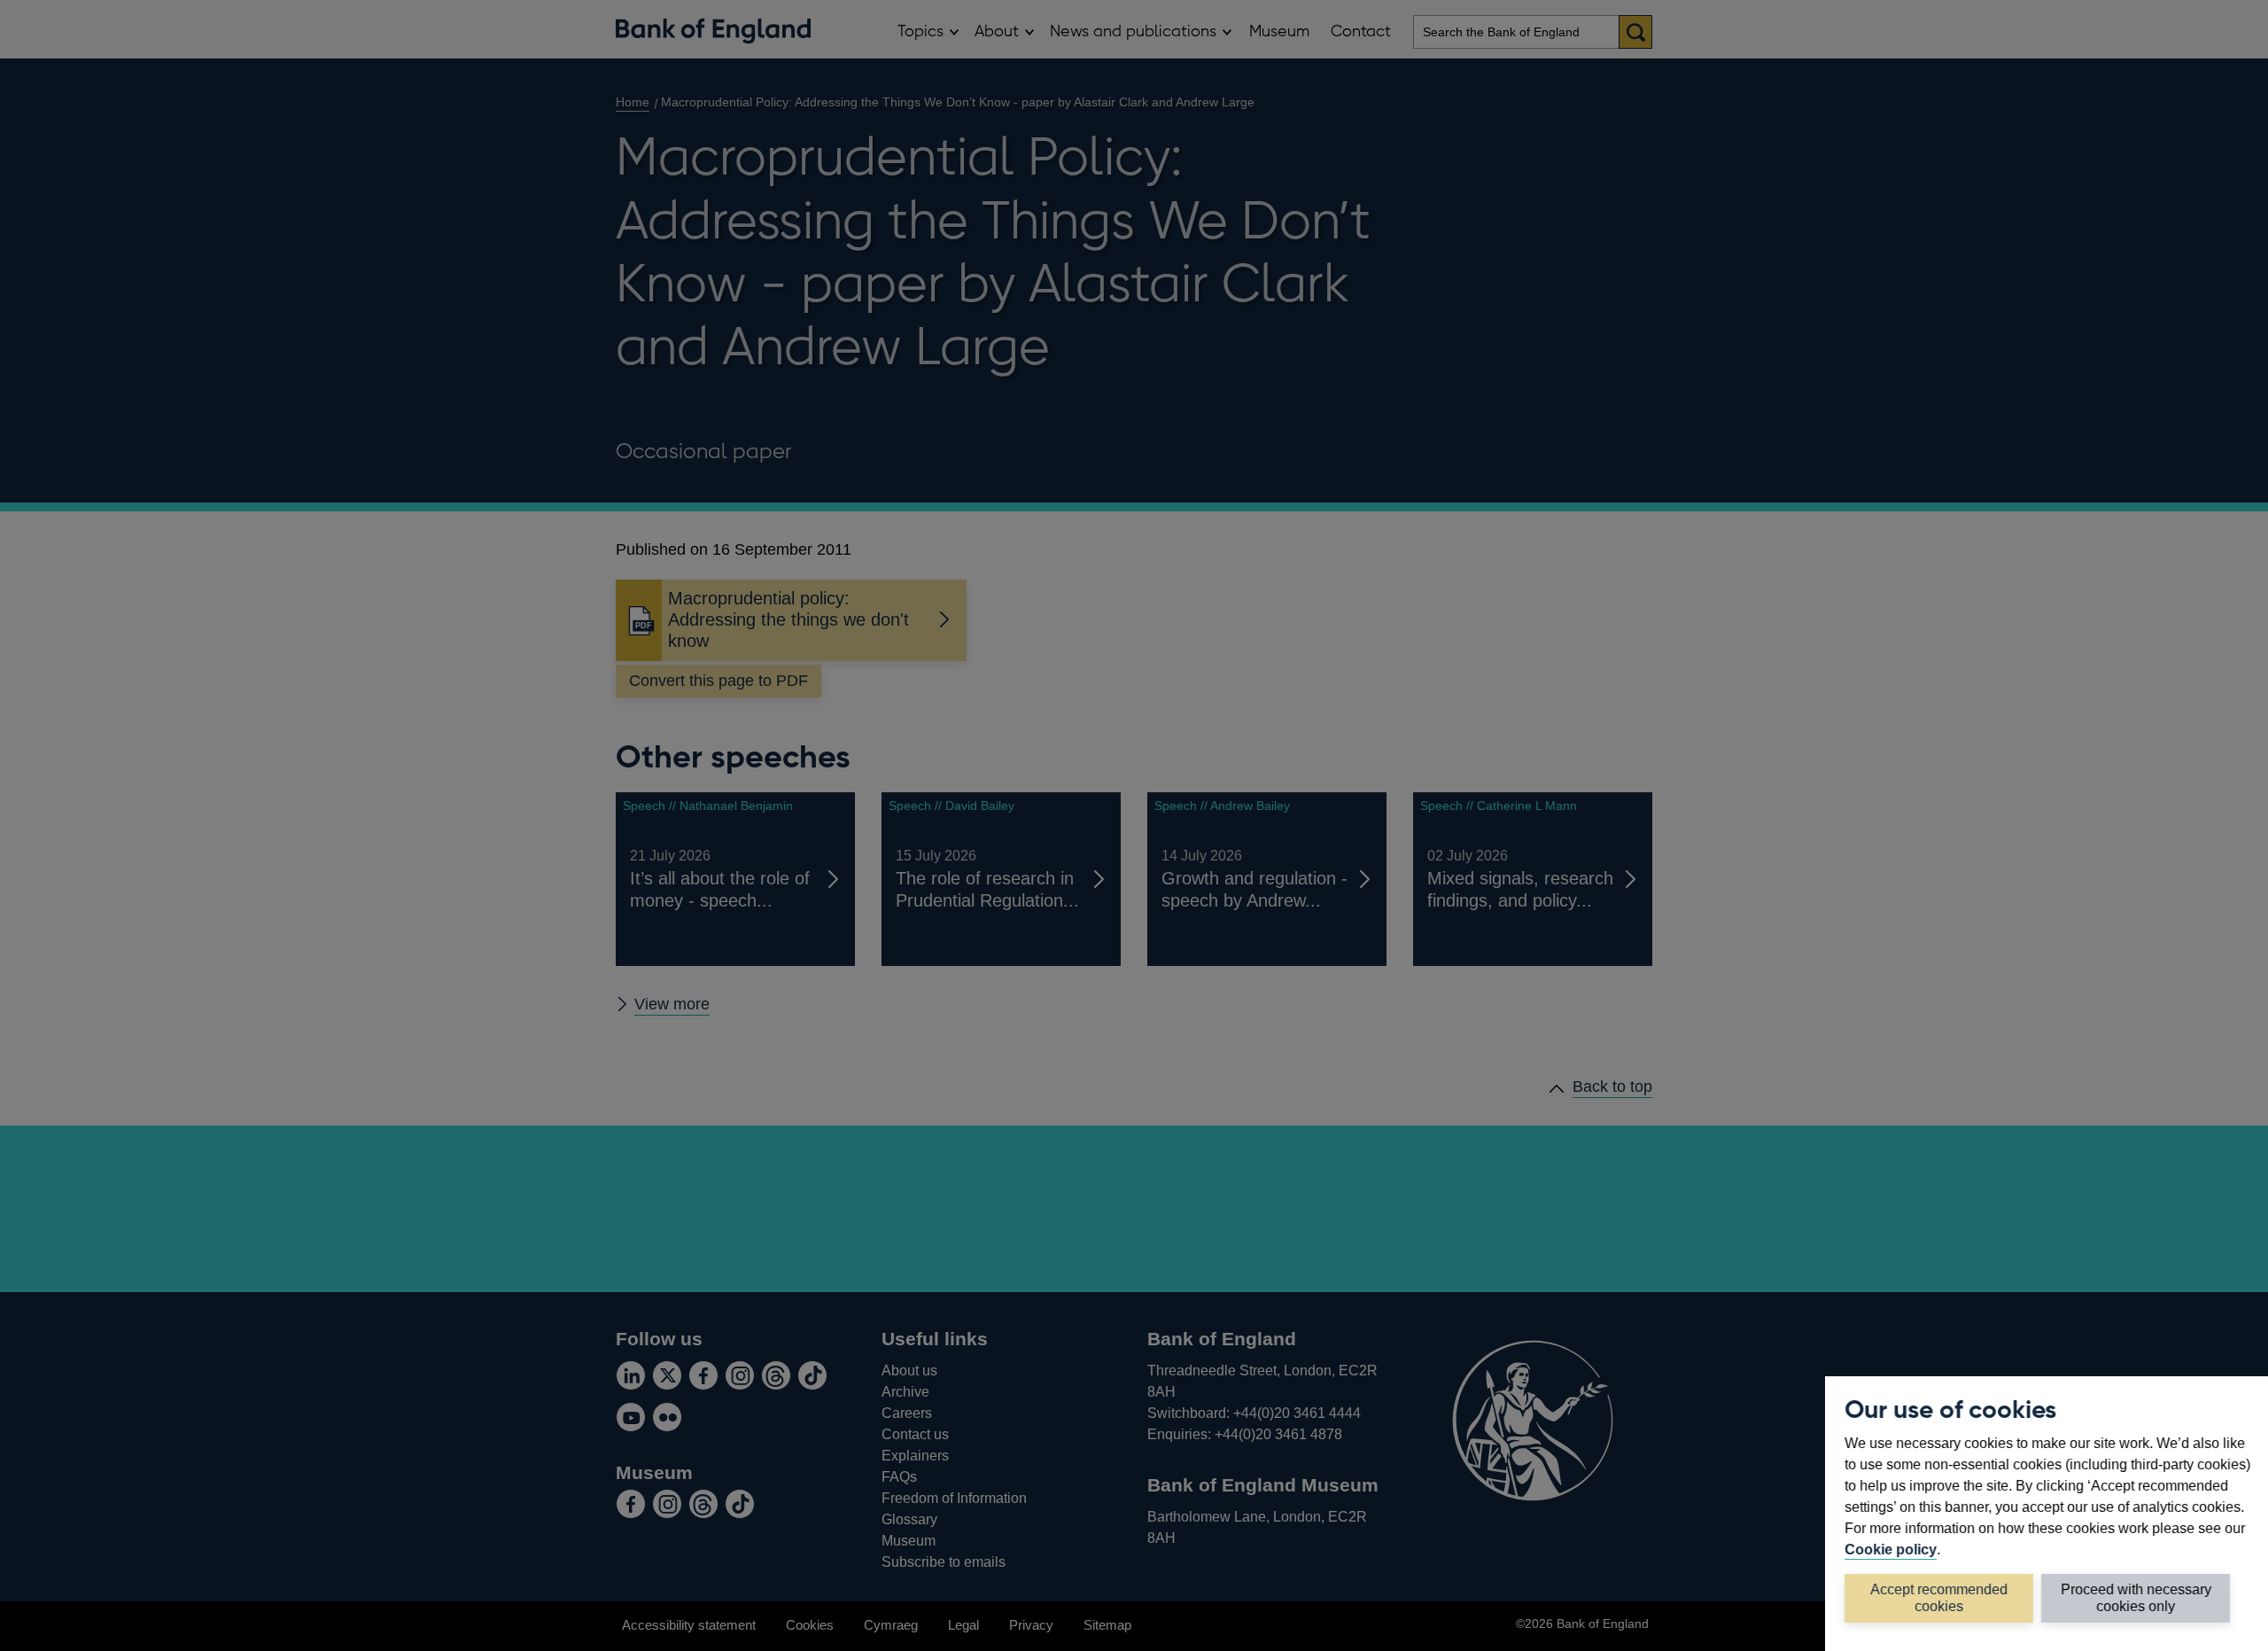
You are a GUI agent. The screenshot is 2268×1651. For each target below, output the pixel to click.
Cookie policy (1891, 1549)
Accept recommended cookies (1939, 1597)
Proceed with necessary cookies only (2136, 1597)
